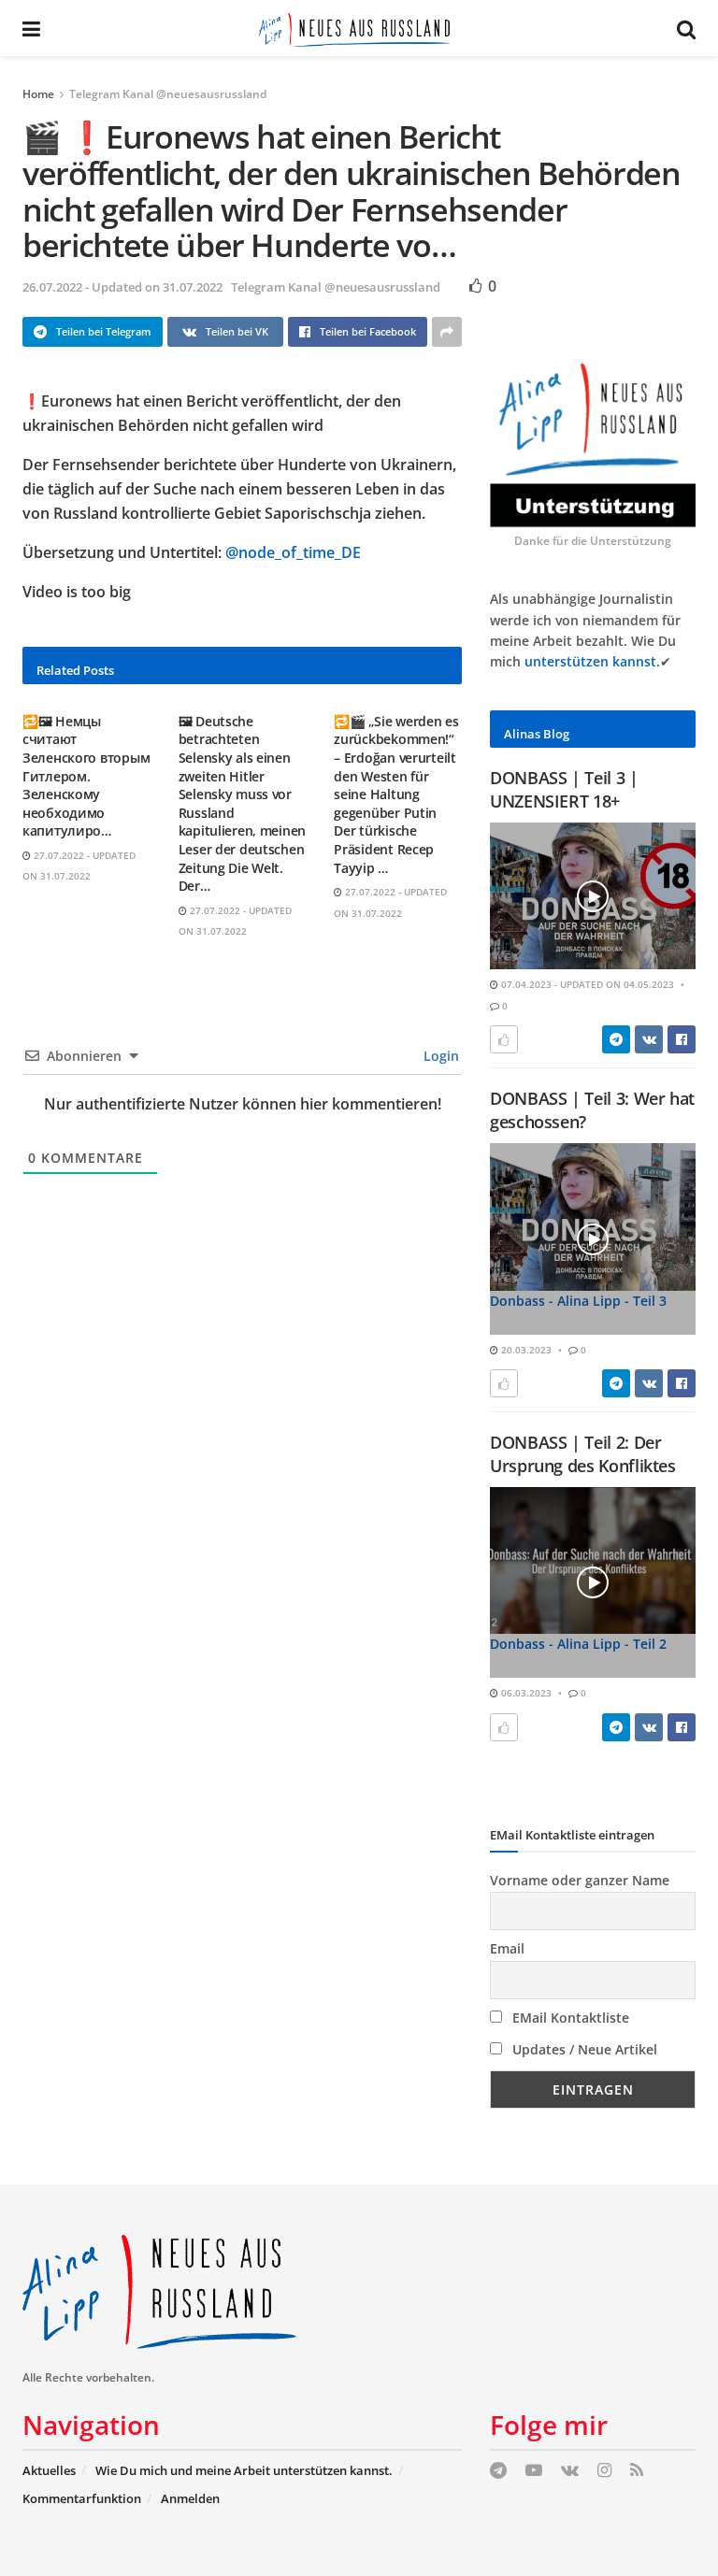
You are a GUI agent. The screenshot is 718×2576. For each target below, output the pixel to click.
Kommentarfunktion (82, 2498)
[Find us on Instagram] (604, 2471)
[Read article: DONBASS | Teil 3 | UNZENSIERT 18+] (593, 896)
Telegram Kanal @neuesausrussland (168, 94)
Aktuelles (49, 2470)
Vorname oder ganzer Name (580, 1880)
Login (439, 1056)
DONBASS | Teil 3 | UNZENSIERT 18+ (564, 789)
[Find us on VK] (570, 2471)
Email (507, 1948)
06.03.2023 (525, 1693)
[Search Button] (686, 28)
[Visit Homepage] (359, 28)
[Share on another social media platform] (447, 332)
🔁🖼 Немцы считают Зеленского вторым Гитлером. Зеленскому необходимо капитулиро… (86, 776)
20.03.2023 (525, 1350)
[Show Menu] (31, 28)
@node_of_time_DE (293, 552)
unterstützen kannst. (592, 661)
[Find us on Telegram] (498, 2471)
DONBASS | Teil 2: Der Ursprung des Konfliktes (583, 1454)
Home (38, 94)
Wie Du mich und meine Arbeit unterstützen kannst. (244, 2470)
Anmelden (190, 2498)
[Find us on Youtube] (534, 2471)
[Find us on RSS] (637, 2471)
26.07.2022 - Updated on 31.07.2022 (122, 287)
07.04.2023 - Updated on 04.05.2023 (586, 984)
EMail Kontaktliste (569, 2018)
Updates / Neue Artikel (583, 2049)
